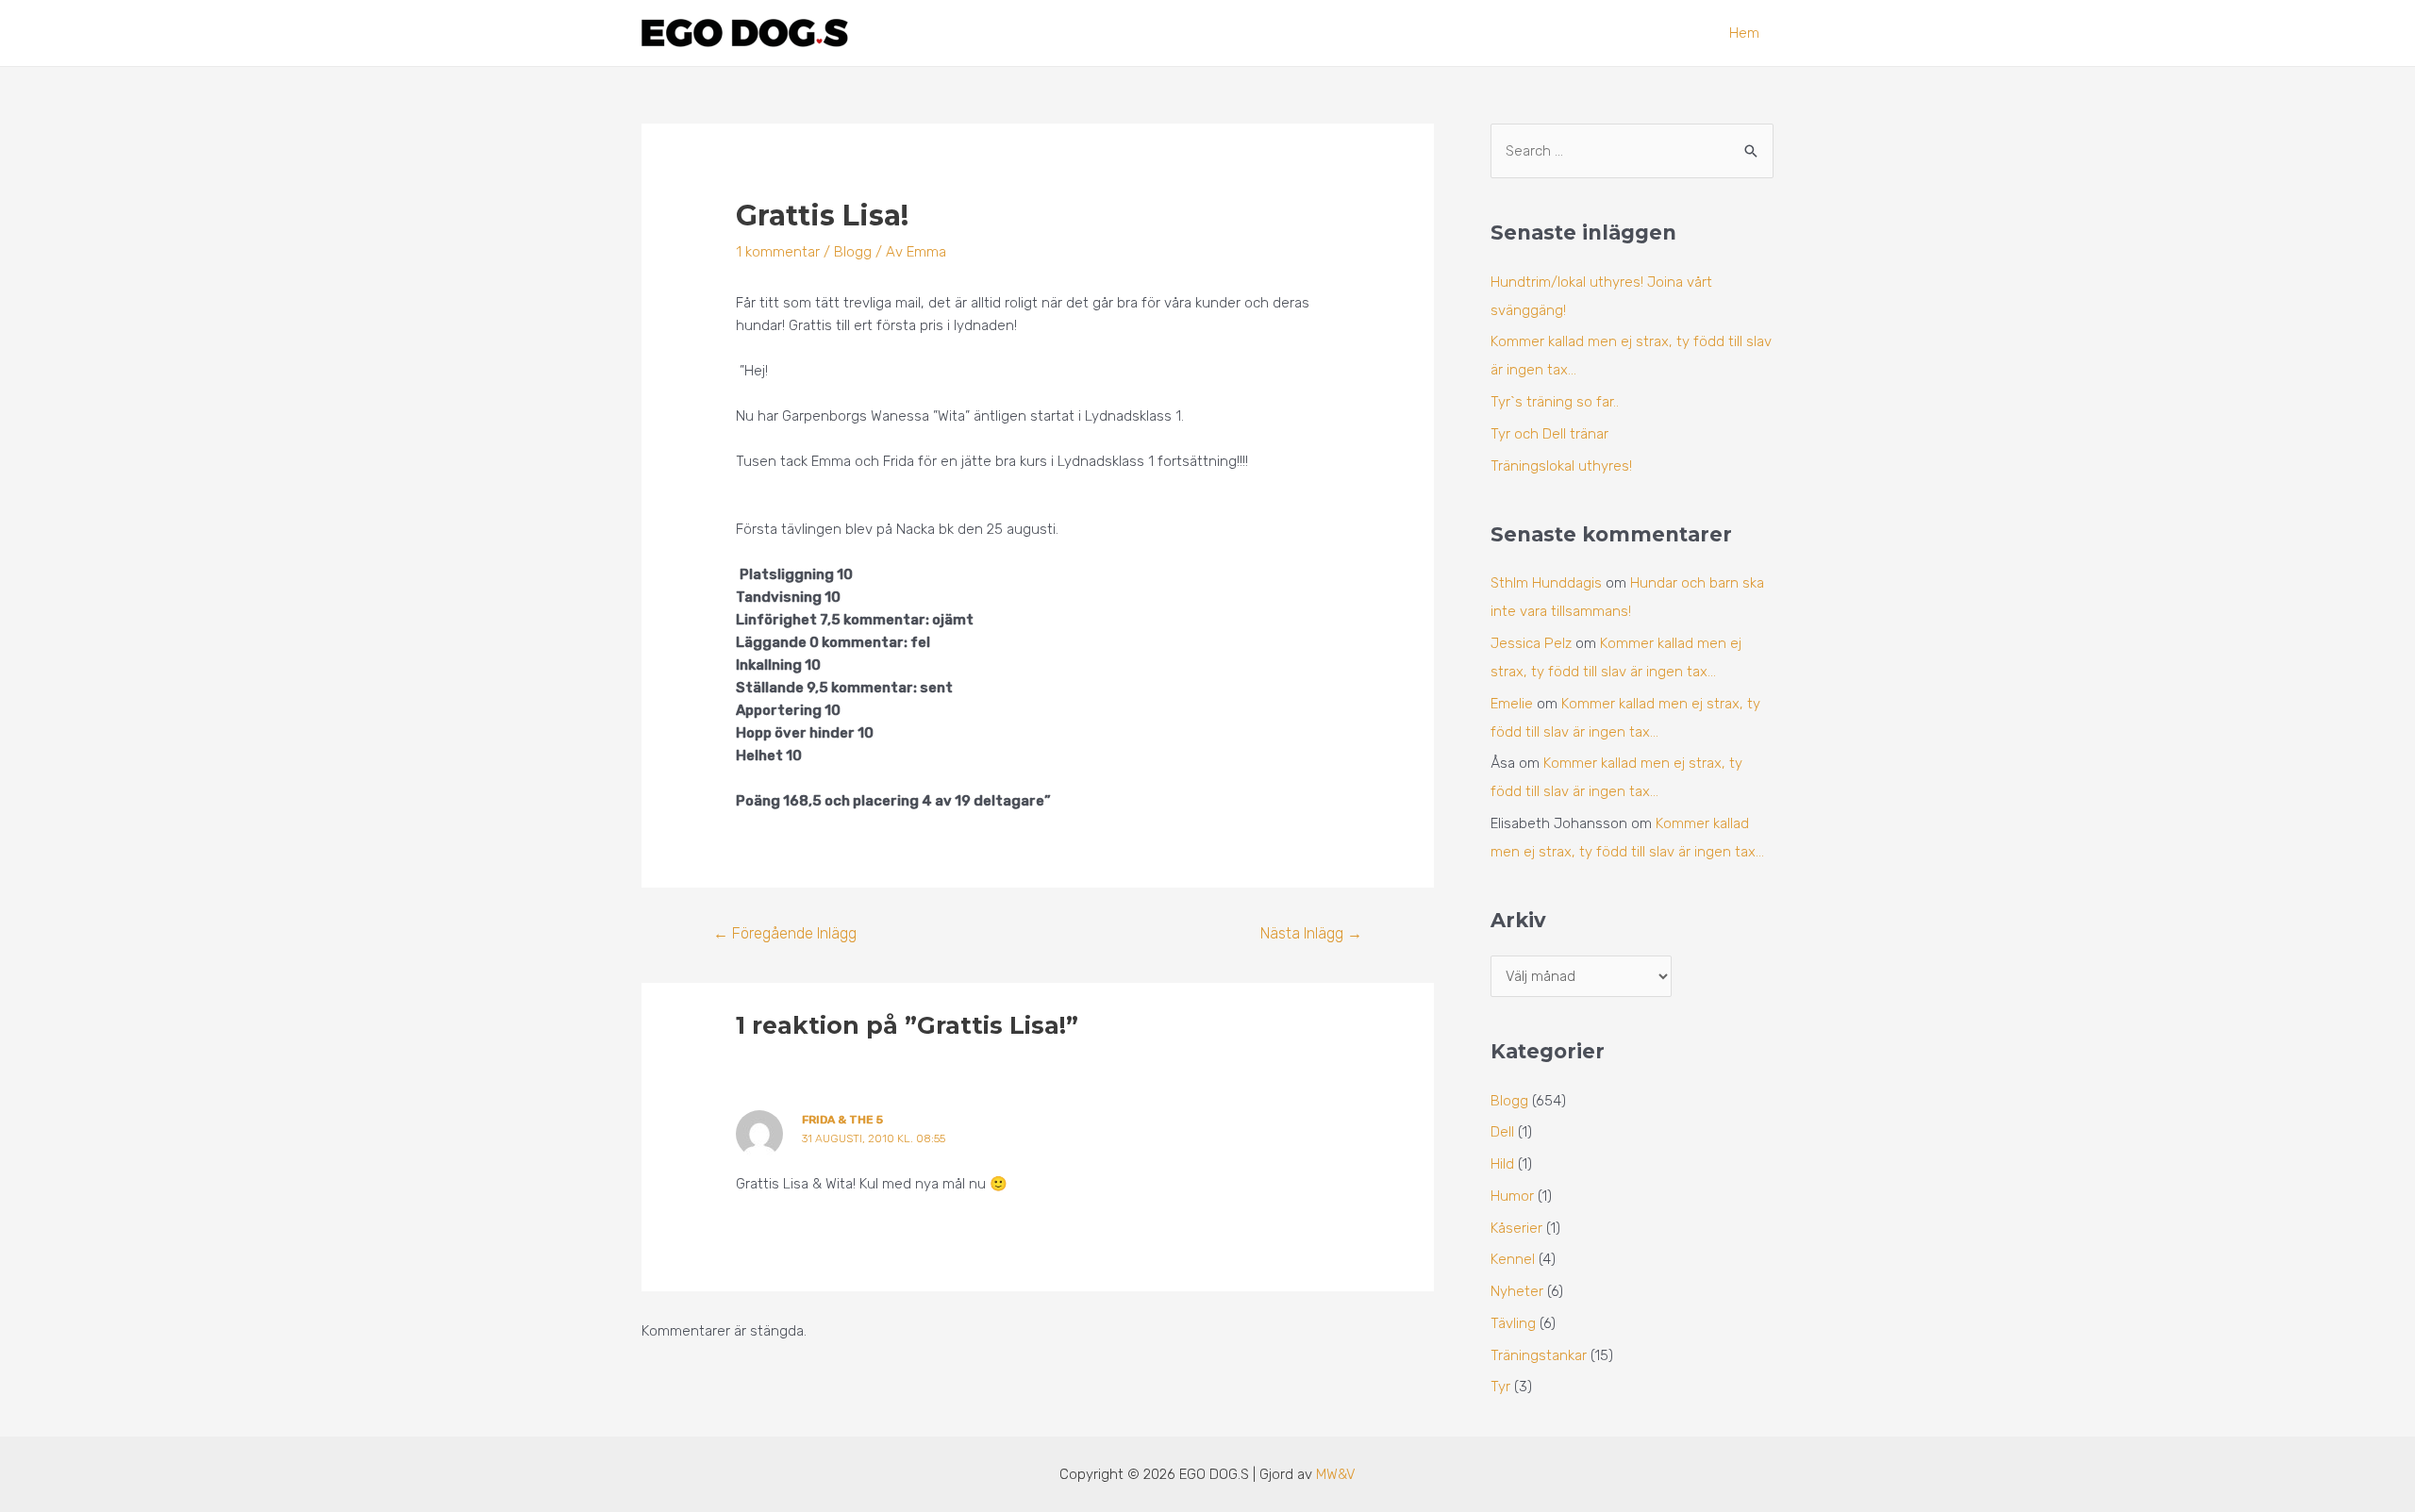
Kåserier (1516, 1228)
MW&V (1336, 1474)
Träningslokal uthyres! (1561, 466)
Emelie (1512, 704)
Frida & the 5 (842, 1120)
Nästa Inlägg (1311, 933)
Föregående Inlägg (785, 933)
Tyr (1500, 1387)
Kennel (1513, 1259)
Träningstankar (1539, 1355)
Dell (1502, 1132)
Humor (1512, 1196)
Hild (1502, 1164)
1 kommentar (778, 252)
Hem (1744, 33)
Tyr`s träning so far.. (1555, 402)
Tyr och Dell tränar (1549, 434)
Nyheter (1517, 1291)
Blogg (853, 252)
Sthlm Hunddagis (1546, 583)
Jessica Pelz (1531, 643)
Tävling (1513, 1323)
